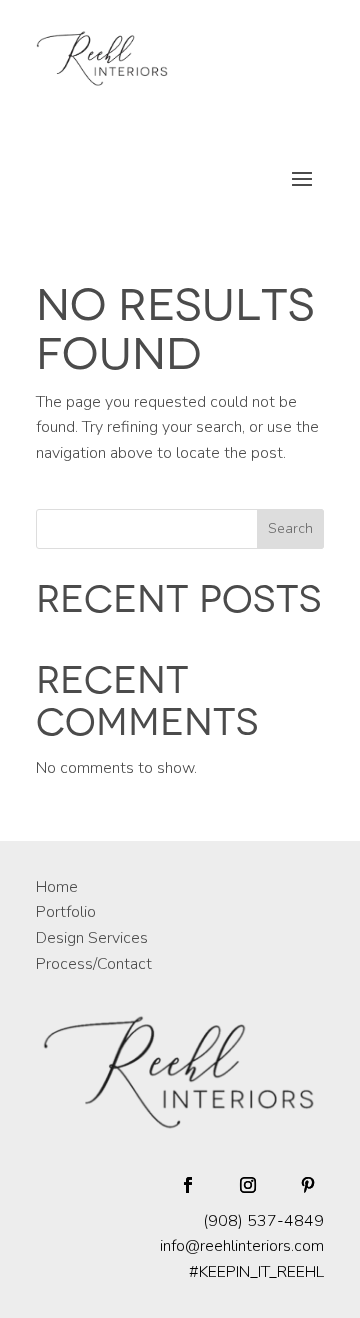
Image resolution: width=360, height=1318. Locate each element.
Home (57, 887)
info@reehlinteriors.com (242, 1246)
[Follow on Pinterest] (308, 1185)
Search (290, 528)
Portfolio (66, 912)
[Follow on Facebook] (188, 1185)
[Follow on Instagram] (248, 1185)
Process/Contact (94, 964)
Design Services (92, 938)
